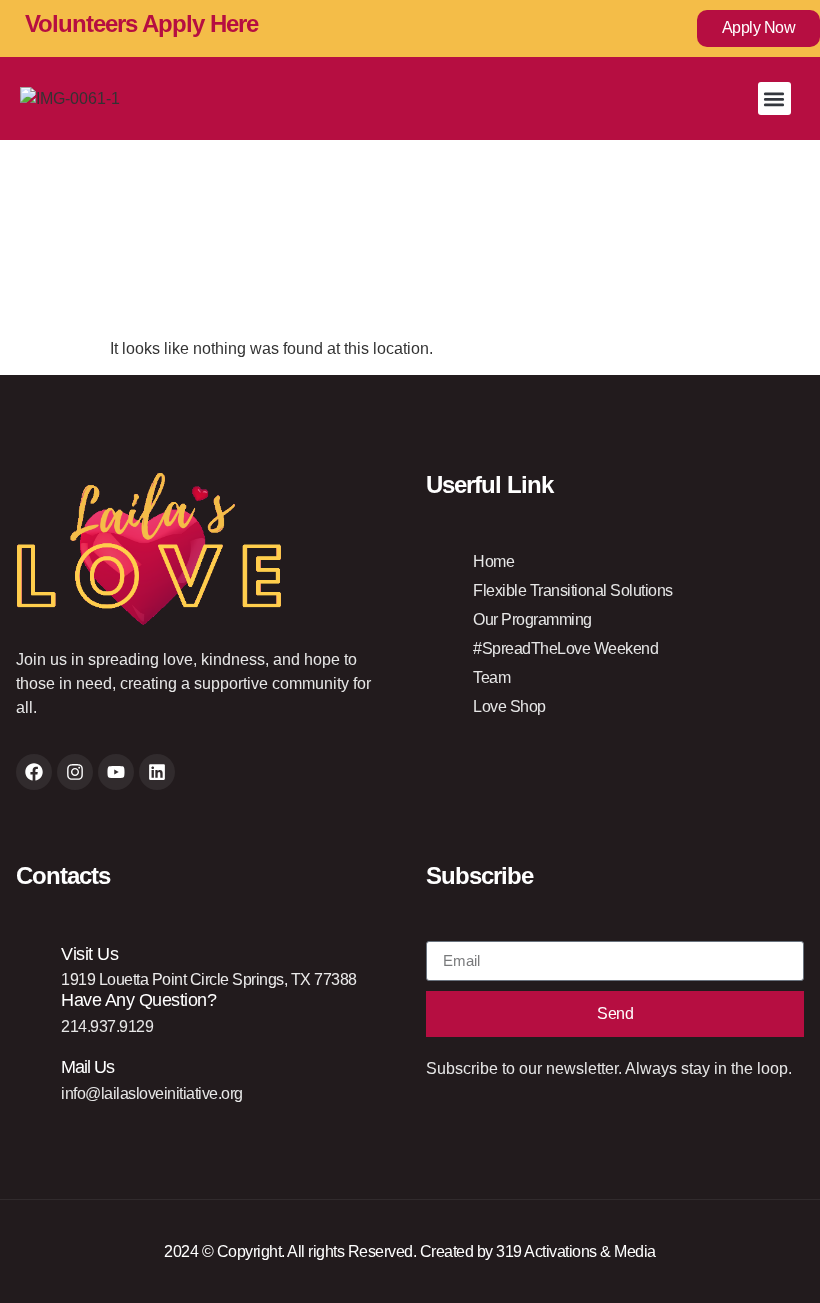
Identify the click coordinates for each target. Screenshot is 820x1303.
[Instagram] (75, 772)
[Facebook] (34, 772)
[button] (774, 98)
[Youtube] (116, 772)
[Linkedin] (157, 772)
